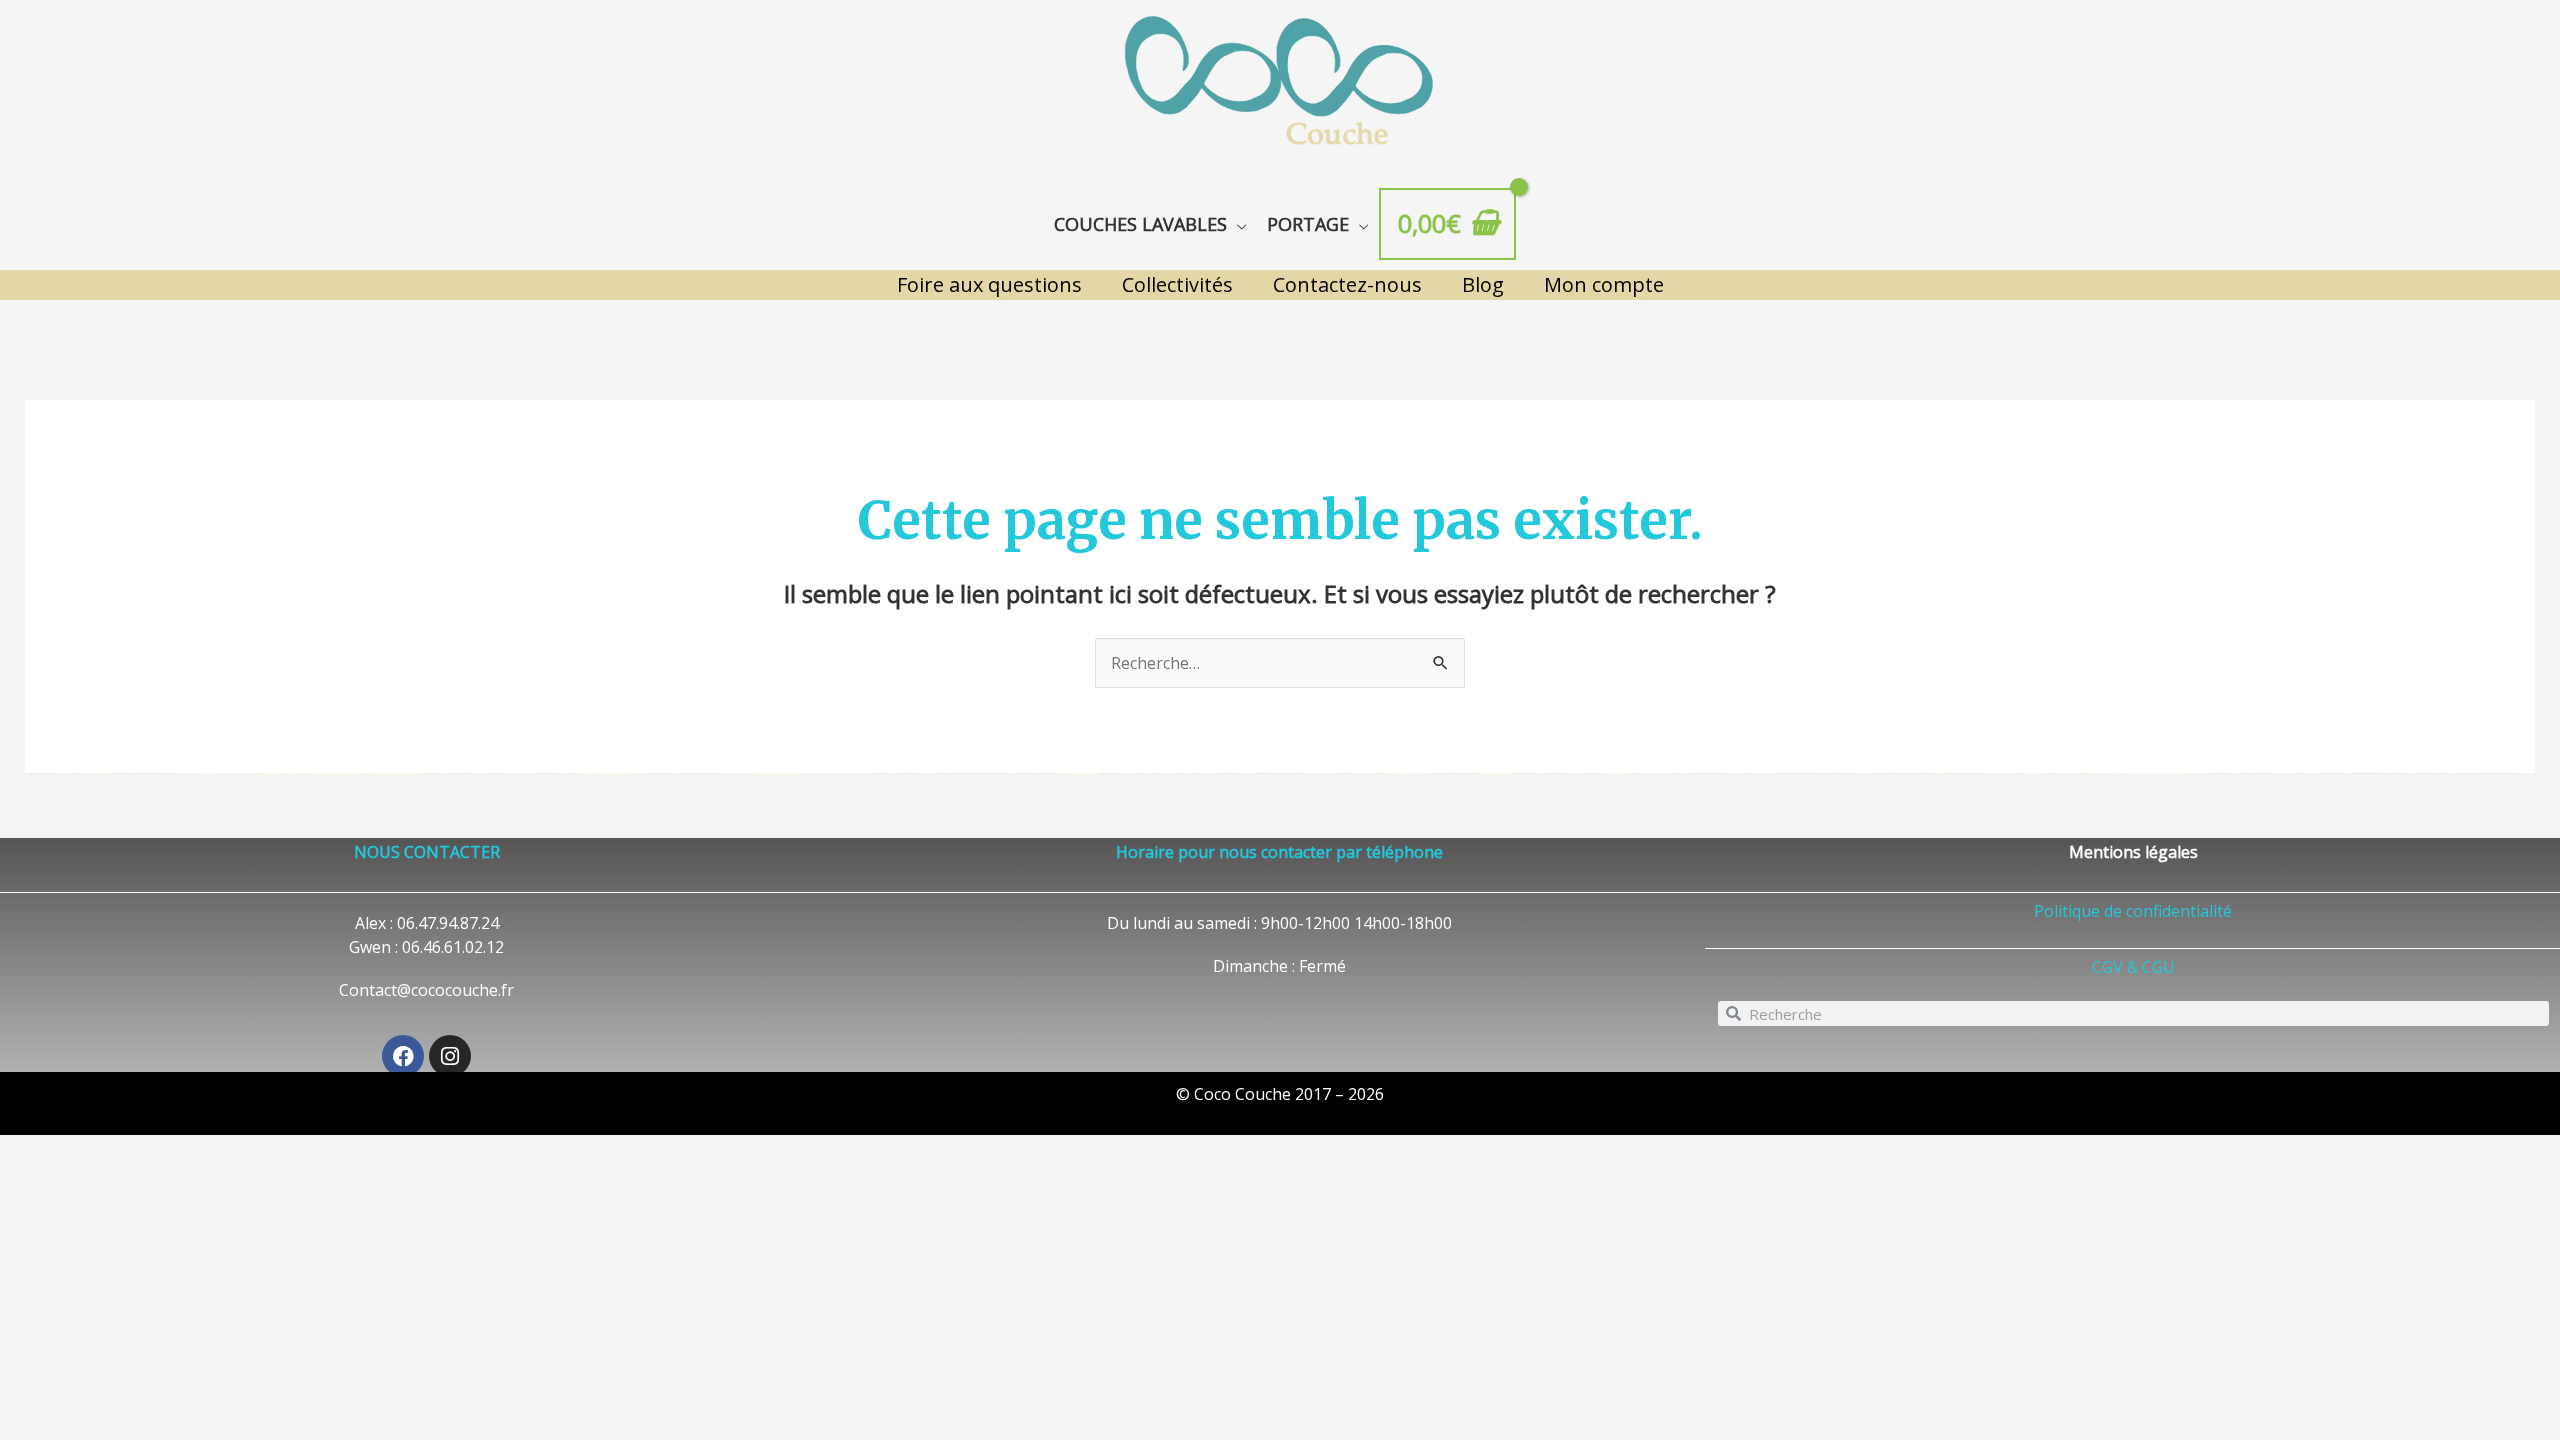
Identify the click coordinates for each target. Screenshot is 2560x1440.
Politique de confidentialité (2133, 911)
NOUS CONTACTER (427, 852)
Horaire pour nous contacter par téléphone (1279, 852)
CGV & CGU (2133, 967)
